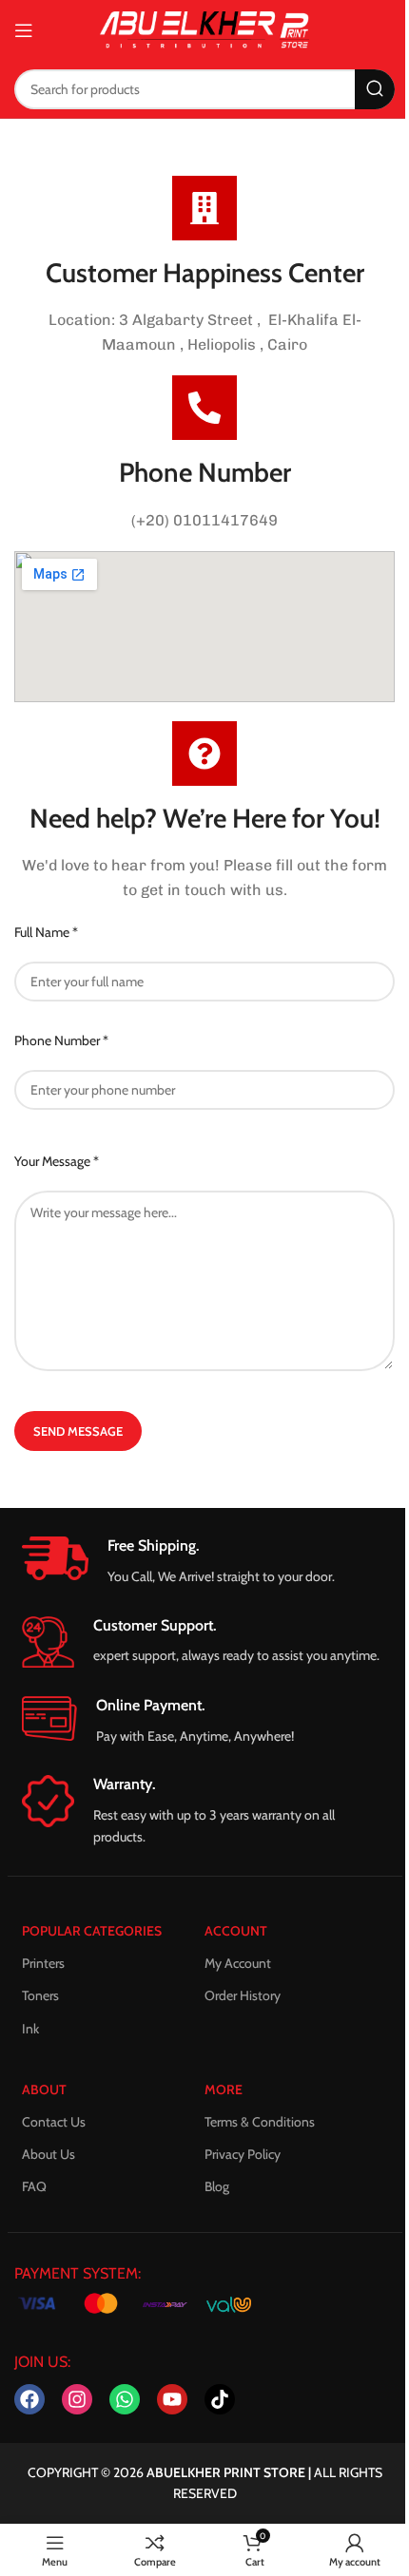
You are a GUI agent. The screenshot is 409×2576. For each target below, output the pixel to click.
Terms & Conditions (260, 2122)
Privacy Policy (243, 2154)
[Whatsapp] (125, 2399)
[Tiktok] (220, 2399)
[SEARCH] (375, 89)
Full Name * (46, 932)
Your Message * (57, 1161)
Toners (40, 1995)
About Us (49, 2154)
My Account (238, 1963)
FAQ (34, 2186)
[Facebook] (29, 2399)
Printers (43, 1963)
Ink (30, 2029)
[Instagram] (77, 2399)
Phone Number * (61, 1040)
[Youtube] (172, 2399)
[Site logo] (204, 29)
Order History (243, 1995)
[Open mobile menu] (24, 30)
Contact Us (54, 2122)
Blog (217, 2186)
